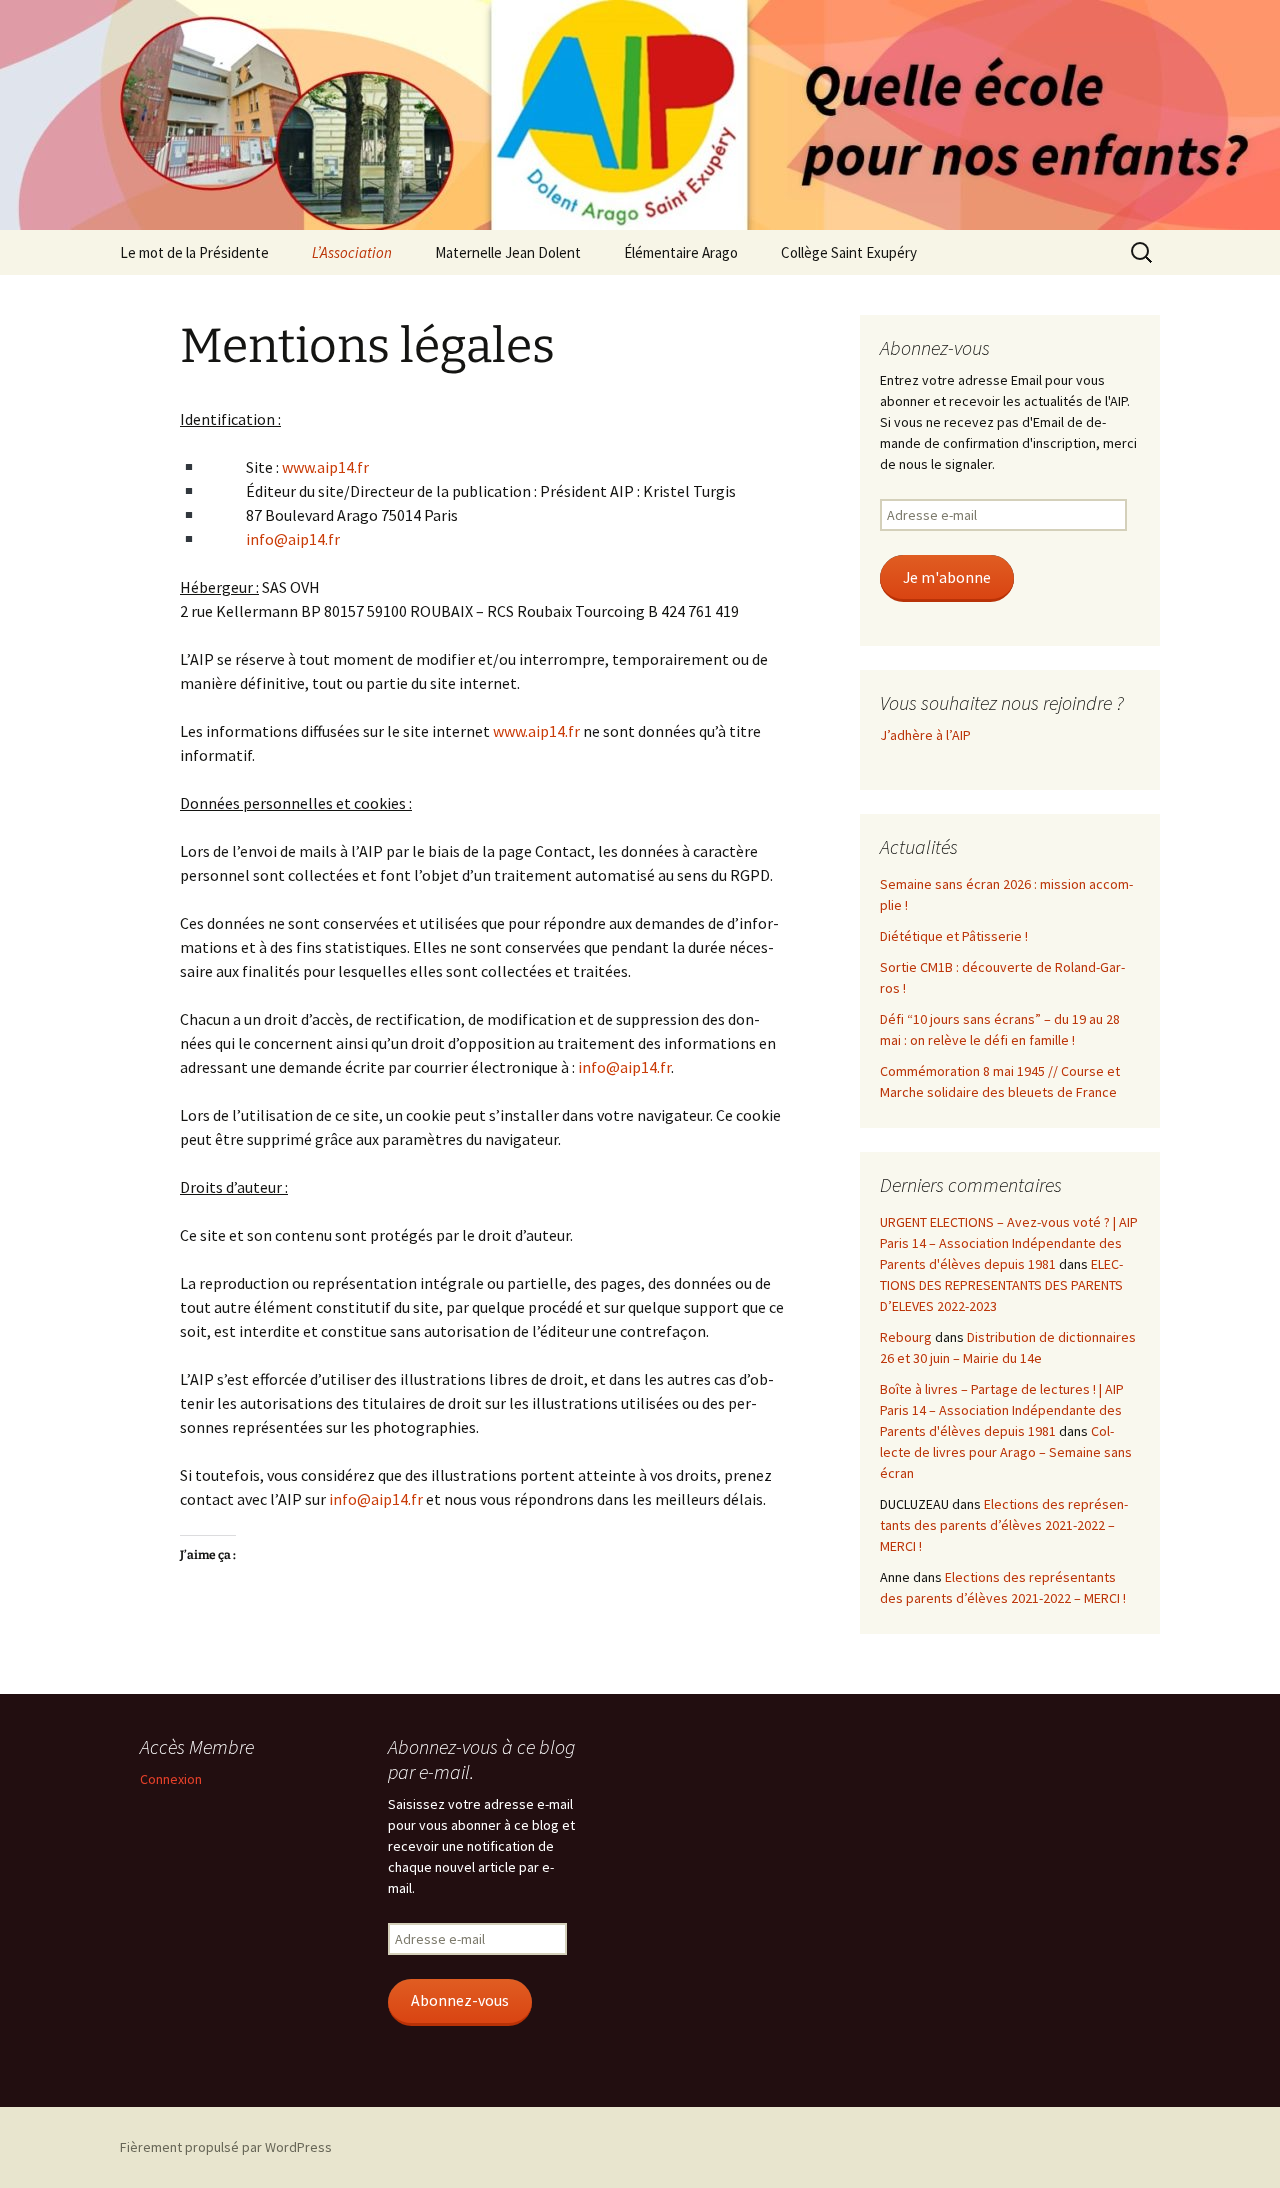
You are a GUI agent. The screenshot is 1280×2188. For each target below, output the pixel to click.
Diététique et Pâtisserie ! (954, 936)
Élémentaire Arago (681, 252)
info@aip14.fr (293, 539)
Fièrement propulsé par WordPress (226, 2147)
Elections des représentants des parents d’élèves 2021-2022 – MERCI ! (1004, 1525)
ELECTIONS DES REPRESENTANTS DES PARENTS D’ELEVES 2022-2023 (1001, 1285)
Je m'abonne (947, 577)
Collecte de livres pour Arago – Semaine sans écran (1006, 1452)
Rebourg (906, 1337)
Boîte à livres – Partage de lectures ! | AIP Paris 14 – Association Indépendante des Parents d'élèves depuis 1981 (1002, 1410)
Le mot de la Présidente (194, 252)
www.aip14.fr (325, 467)
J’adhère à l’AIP (925, 735)
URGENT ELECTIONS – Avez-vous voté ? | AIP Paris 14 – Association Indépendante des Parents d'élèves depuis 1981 (1009, 1243)
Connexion (171, 1779)
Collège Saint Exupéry (849, 252)
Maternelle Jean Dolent (508, 252)
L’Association (352, 252)
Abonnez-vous (460, 2000)
